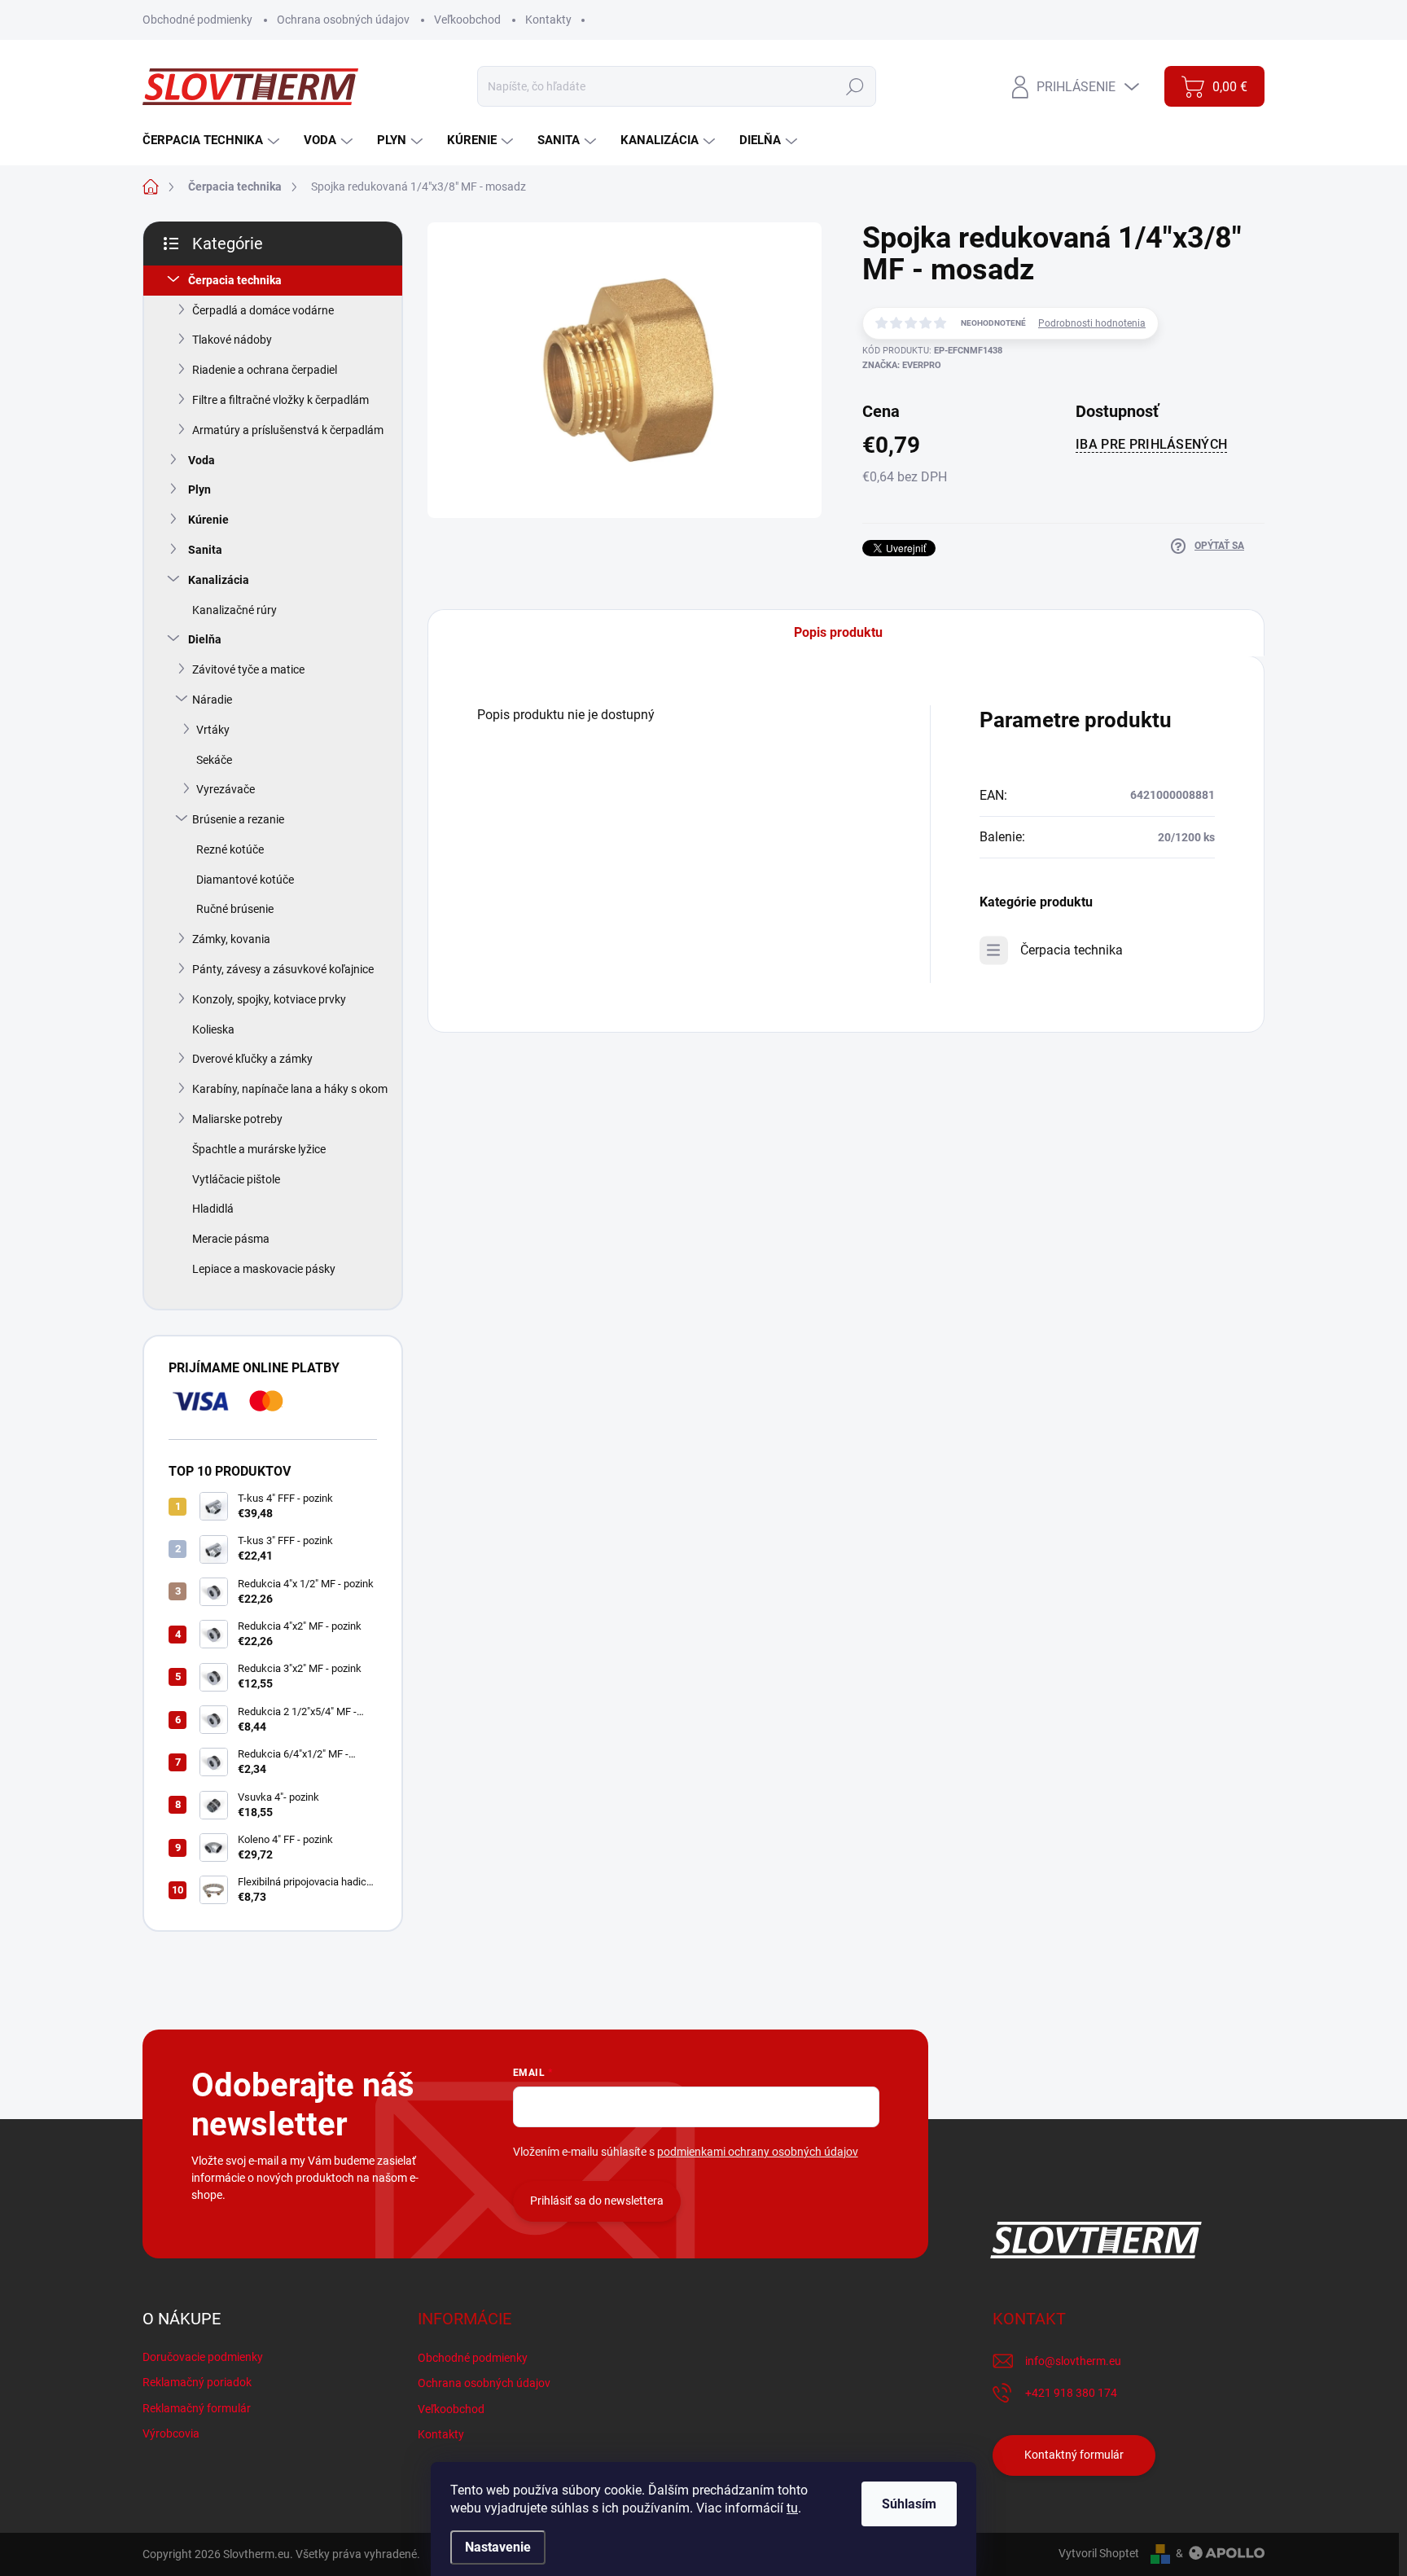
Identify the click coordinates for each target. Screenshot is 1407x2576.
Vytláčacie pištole (236, 1179)
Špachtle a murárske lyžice (259, 1149)
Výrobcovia (171, 2433)
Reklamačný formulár (197, 2408)
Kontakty (548, 20)
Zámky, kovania (231, 939)
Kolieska (213, 1029)
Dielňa (205, 639)
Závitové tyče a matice (248, 669)
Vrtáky (213, 730)
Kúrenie (208, 520)
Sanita (205, 550)
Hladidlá (213, 1209)
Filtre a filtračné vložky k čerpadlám (281, 400)
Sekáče (214, 760)
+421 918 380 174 (1071, 2393)
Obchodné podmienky (197, 20)
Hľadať (855, 86)
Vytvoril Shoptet (1099, 2553)
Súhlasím (909, 2504)
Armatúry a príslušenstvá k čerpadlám (288, 430)
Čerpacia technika (235, 280)
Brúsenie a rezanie (238, 819)
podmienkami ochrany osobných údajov (758, 2152)
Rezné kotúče (230, 849)
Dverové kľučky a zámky (252, 1059)
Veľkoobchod (467, 20)
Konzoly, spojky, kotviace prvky (269, 999)
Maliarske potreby (237, 1119)
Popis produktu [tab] (838, 632)
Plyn (199, 489)
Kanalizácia (219, 580)
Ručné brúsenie (235, 909)
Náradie (212, 700)
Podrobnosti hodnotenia (1092, 323)
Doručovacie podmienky (203, 2357)
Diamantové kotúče (245, 880)
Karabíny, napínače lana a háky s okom (290, 1089)
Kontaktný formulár (1074, 2455)
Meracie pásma (231, 1239)
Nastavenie (498, 2547)
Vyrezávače (226, 789)
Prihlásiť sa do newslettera (597, 2201)
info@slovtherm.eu (1073, 2361)
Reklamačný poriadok (197, 2382)
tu (792, 2508)
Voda (202, 460)
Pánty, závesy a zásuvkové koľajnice (283, 969)
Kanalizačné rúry (234, 610)
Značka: (902, 365)
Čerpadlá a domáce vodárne (263, 310)
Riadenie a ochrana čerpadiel (265, 370)
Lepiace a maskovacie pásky (264, 1269)
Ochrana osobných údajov (343, 20)
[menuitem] (213, 140)
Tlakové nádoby (232, 340)
